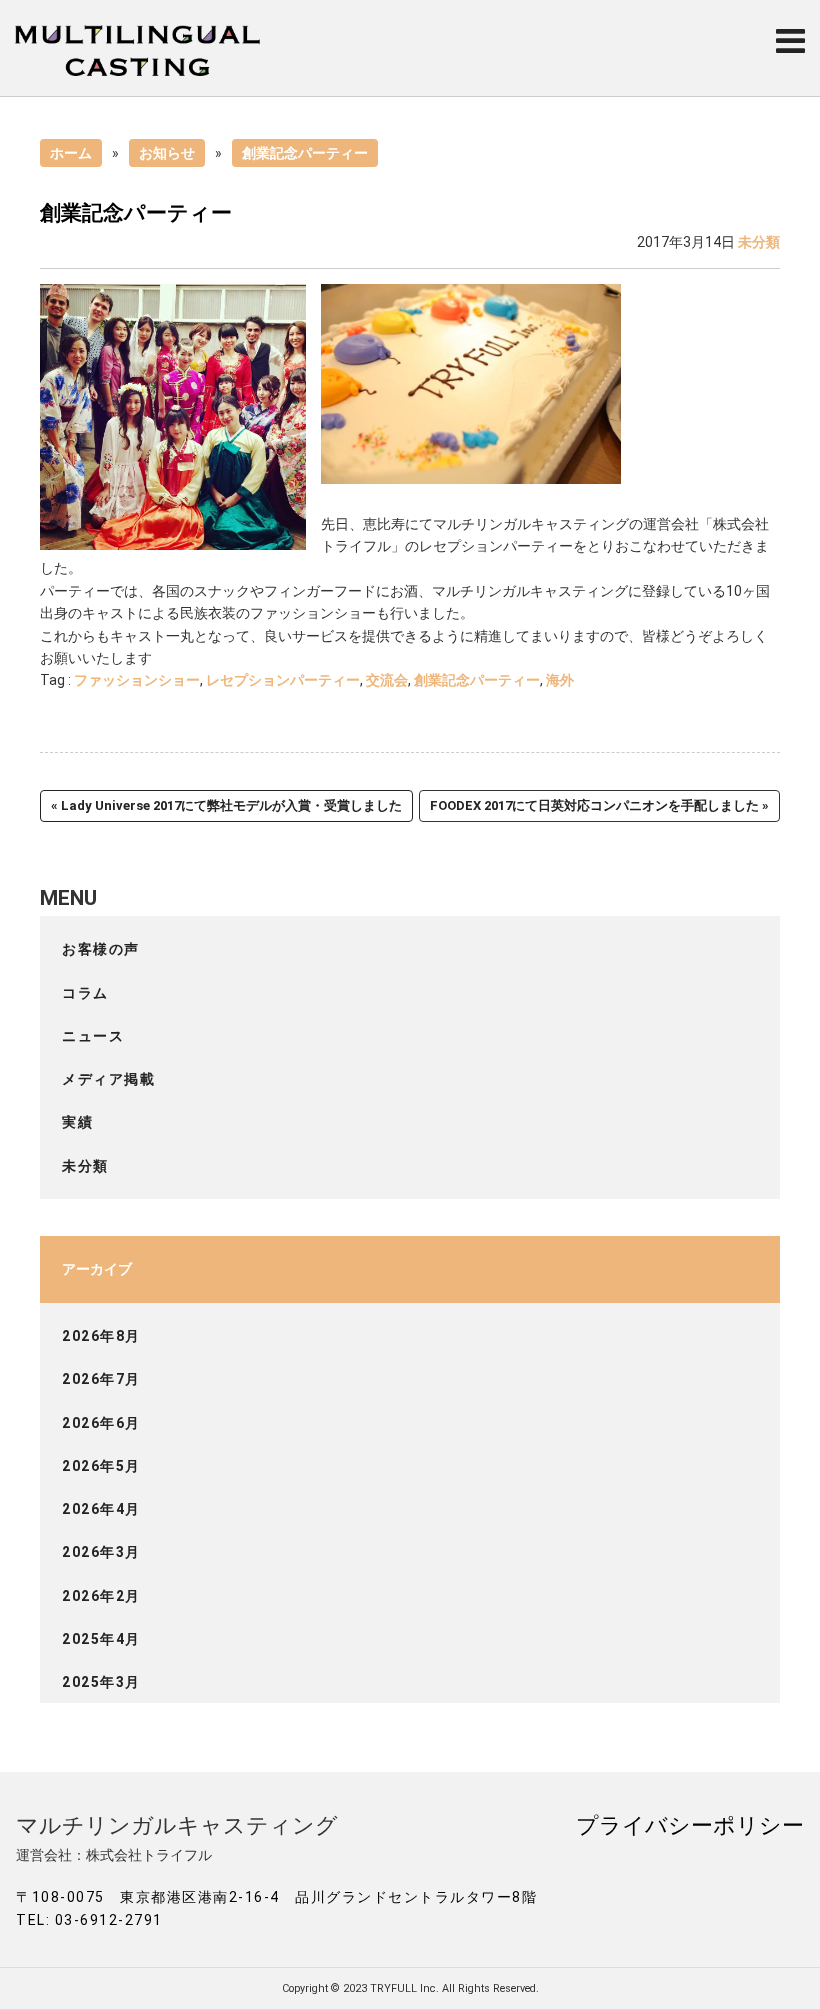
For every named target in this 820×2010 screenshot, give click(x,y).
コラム (85, 993)
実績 (77, 1122)
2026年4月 (101, 1509)
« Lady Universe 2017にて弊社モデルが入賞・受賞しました (226, 805)
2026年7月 (101, 1379)
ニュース (93, 1036)
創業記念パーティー (305, 153)
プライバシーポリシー (690, 1825)
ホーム (71, 153)
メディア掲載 (108, 1079)
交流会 (387, 680)
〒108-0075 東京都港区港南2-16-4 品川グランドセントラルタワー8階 (276, 1897)
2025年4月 (101, 1639)
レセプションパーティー (283, 680)
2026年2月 (101, 1596)
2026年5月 (101, 1466)
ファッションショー (137, 680)
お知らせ (167, 153)
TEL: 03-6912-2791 (89, 1920)
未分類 (759, 242)
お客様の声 (101, 949)
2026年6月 (101, 1423)
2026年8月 (101, 1336)
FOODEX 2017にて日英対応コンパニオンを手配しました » (599, 805)
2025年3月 (101, 1682)
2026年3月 (101, 1552)
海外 (560, 680)
